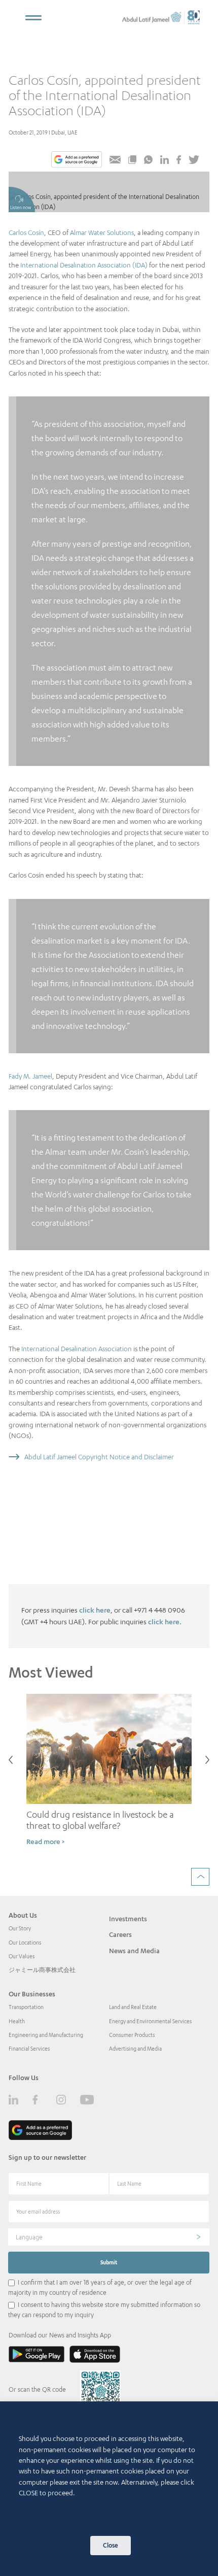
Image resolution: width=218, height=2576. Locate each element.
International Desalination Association (77, 1349)
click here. (165, 1621)
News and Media (134, 1951)
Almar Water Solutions (102, 232)
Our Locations (25, 1943)
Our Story (20, 1928)
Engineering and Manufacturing (46, 2035)
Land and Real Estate (133, 2007)
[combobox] (109, 2237)
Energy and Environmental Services (150, 2021)
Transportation (26, 2007)
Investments (128, 1919)
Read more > (45, 1841)
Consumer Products (132, 2035)
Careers (120, 1934)
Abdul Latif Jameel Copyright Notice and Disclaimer (99, 1457)
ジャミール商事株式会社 (42, 1970)
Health (17, 2021)
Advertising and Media (135, 2049)
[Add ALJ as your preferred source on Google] (77, 160)
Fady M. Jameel (30, 1076)
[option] (109, 1775)
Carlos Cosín (26, 232)
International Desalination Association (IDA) (84, 265)
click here (95, 1610)
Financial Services (29, 2049)
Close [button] (111, 2545)
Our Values (22, 1956)
